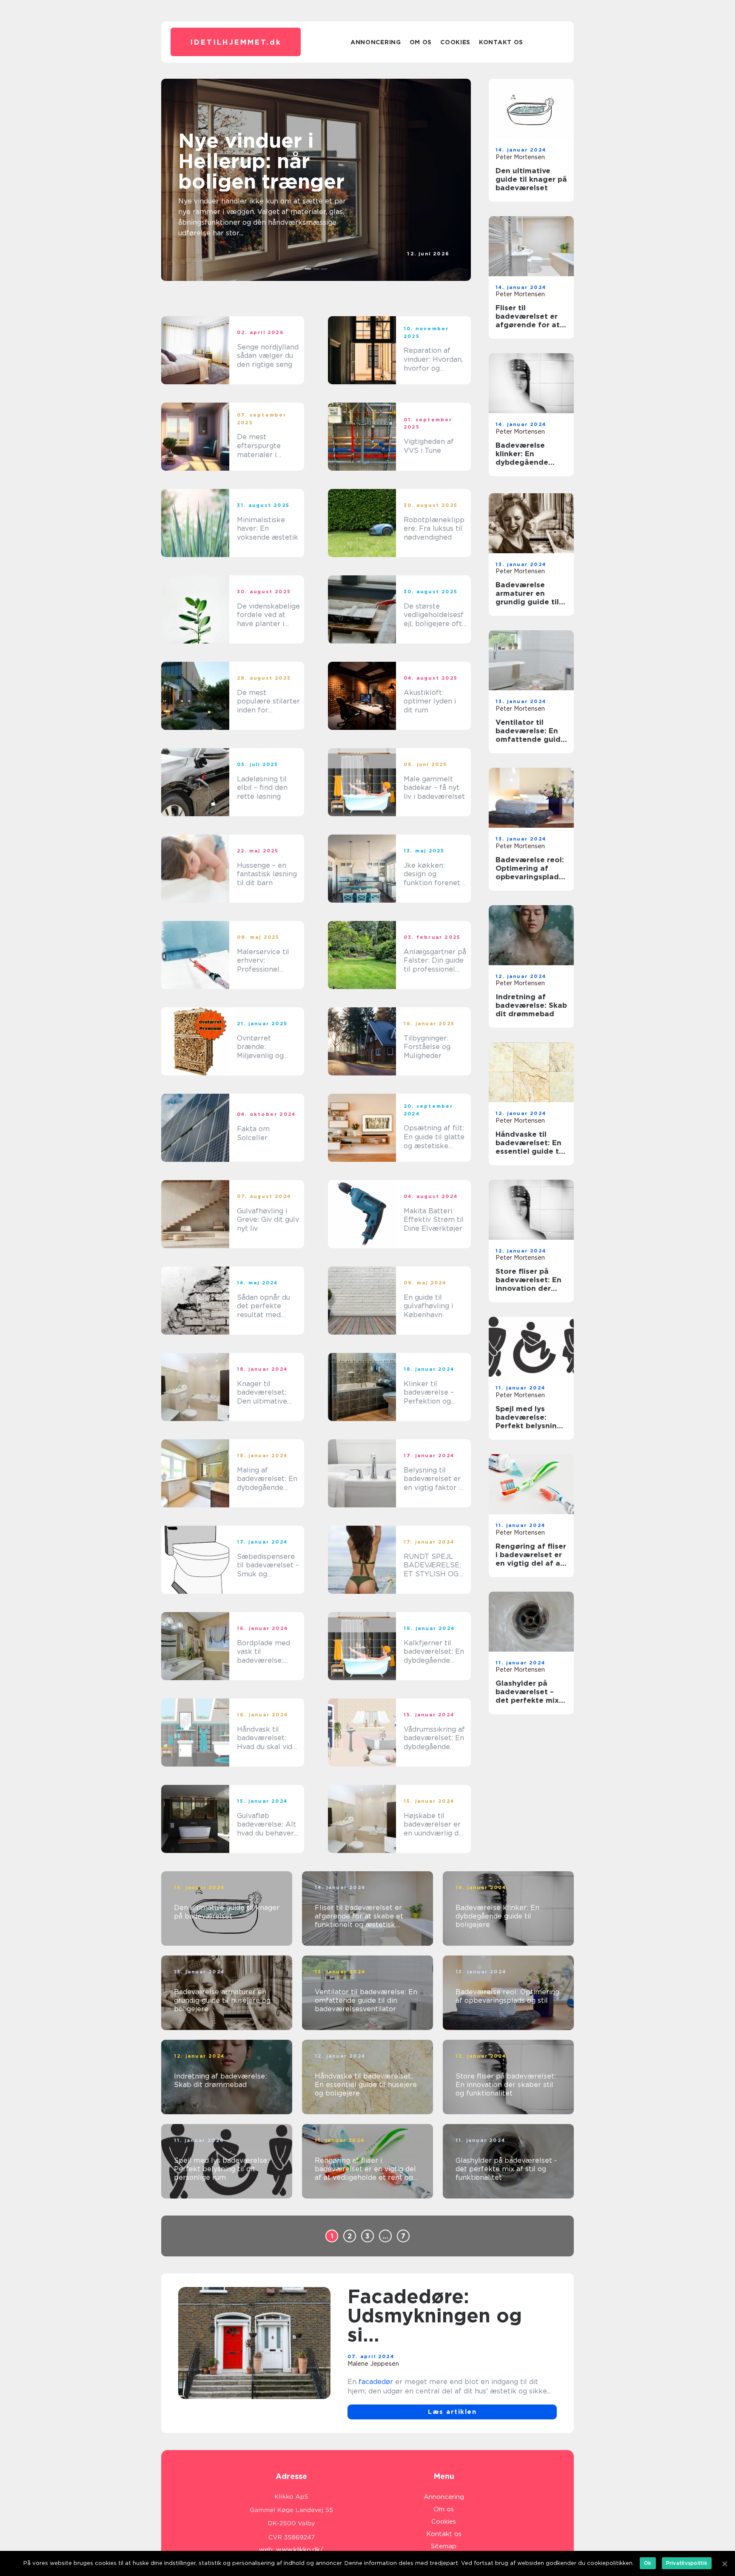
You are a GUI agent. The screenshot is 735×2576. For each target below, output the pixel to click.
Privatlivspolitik (687, 2563)
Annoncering (376, 42)
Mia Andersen (430, 261)
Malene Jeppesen (373, 2364)
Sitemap (444, 2546)
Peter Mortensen (520, 157)
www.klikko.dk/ (300, 2550)
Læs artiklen (452, 2412)
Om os (421, 42)
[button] (308, 269)
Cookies (455, 42)
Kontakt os (501, 42)
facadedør (376, 2382)
